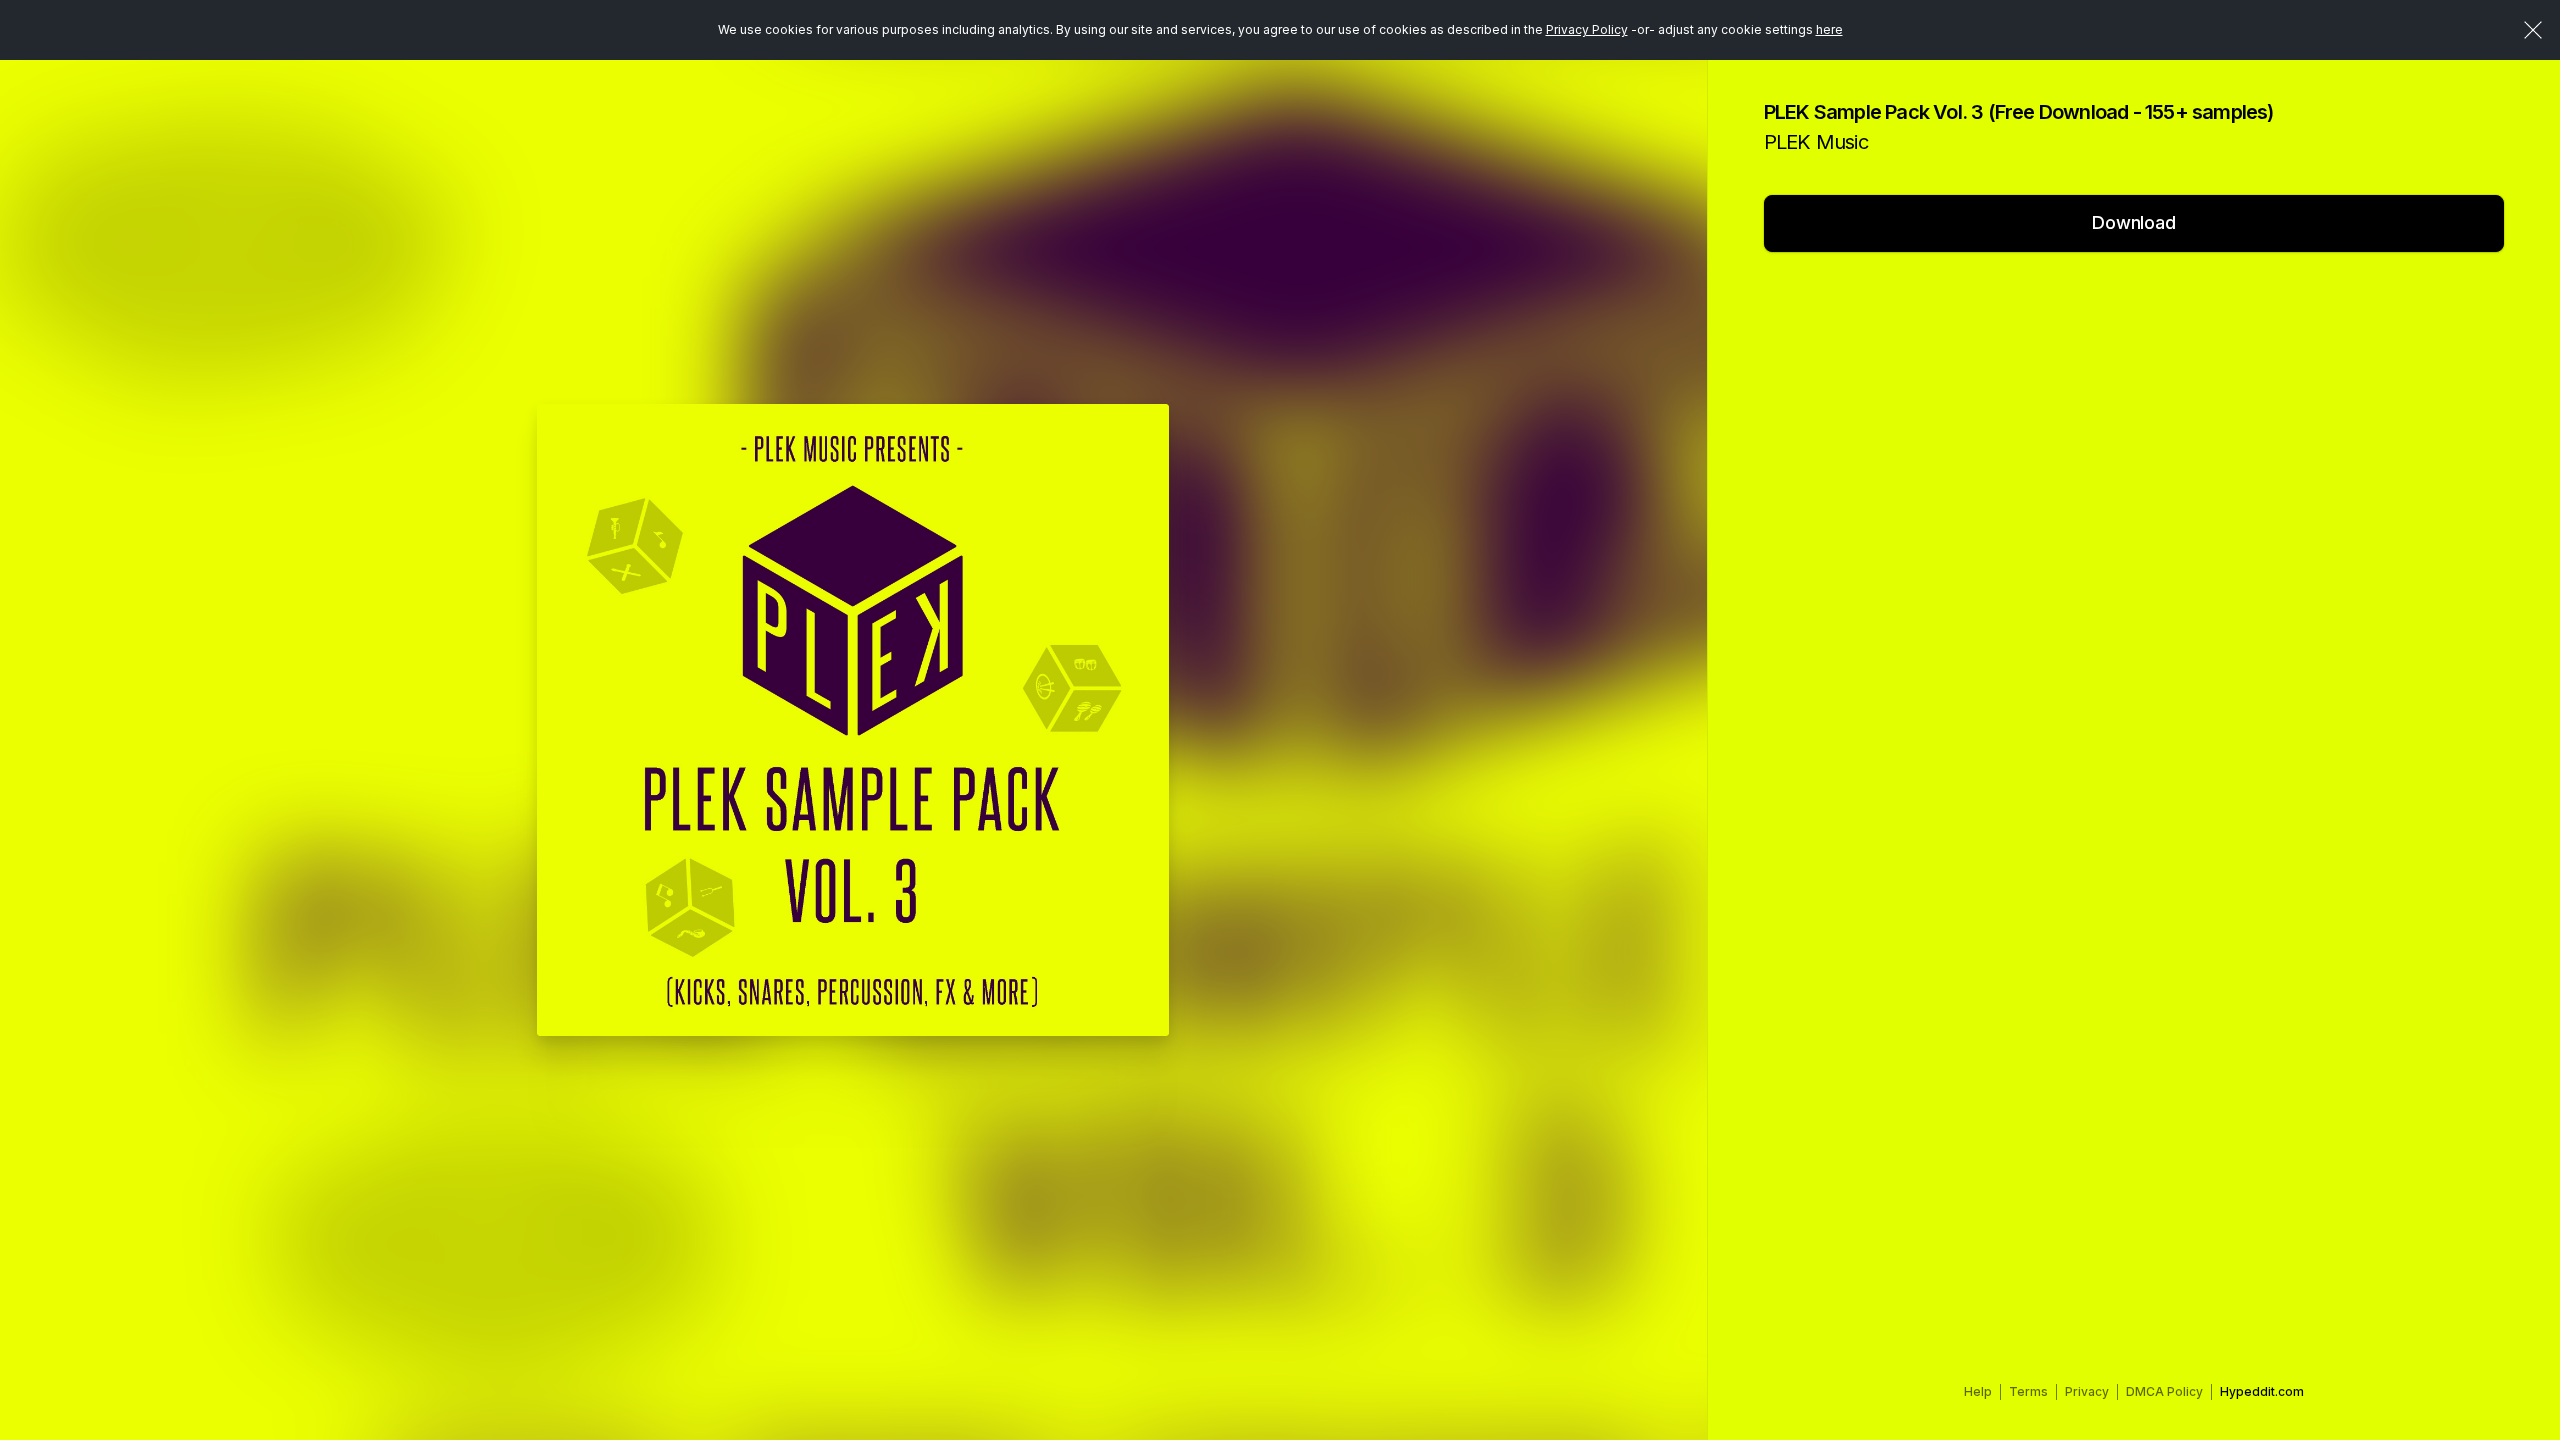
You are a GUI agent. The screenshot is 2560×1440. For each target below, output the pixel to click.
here (1829, 29)
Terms (2028, 1391)
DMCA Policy (2164, 1391)
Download (2134, 222)
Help (1978, 1391)
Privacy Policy (1587, 29)
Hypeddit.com (2262, 1391)
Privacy (2087, 1391)
